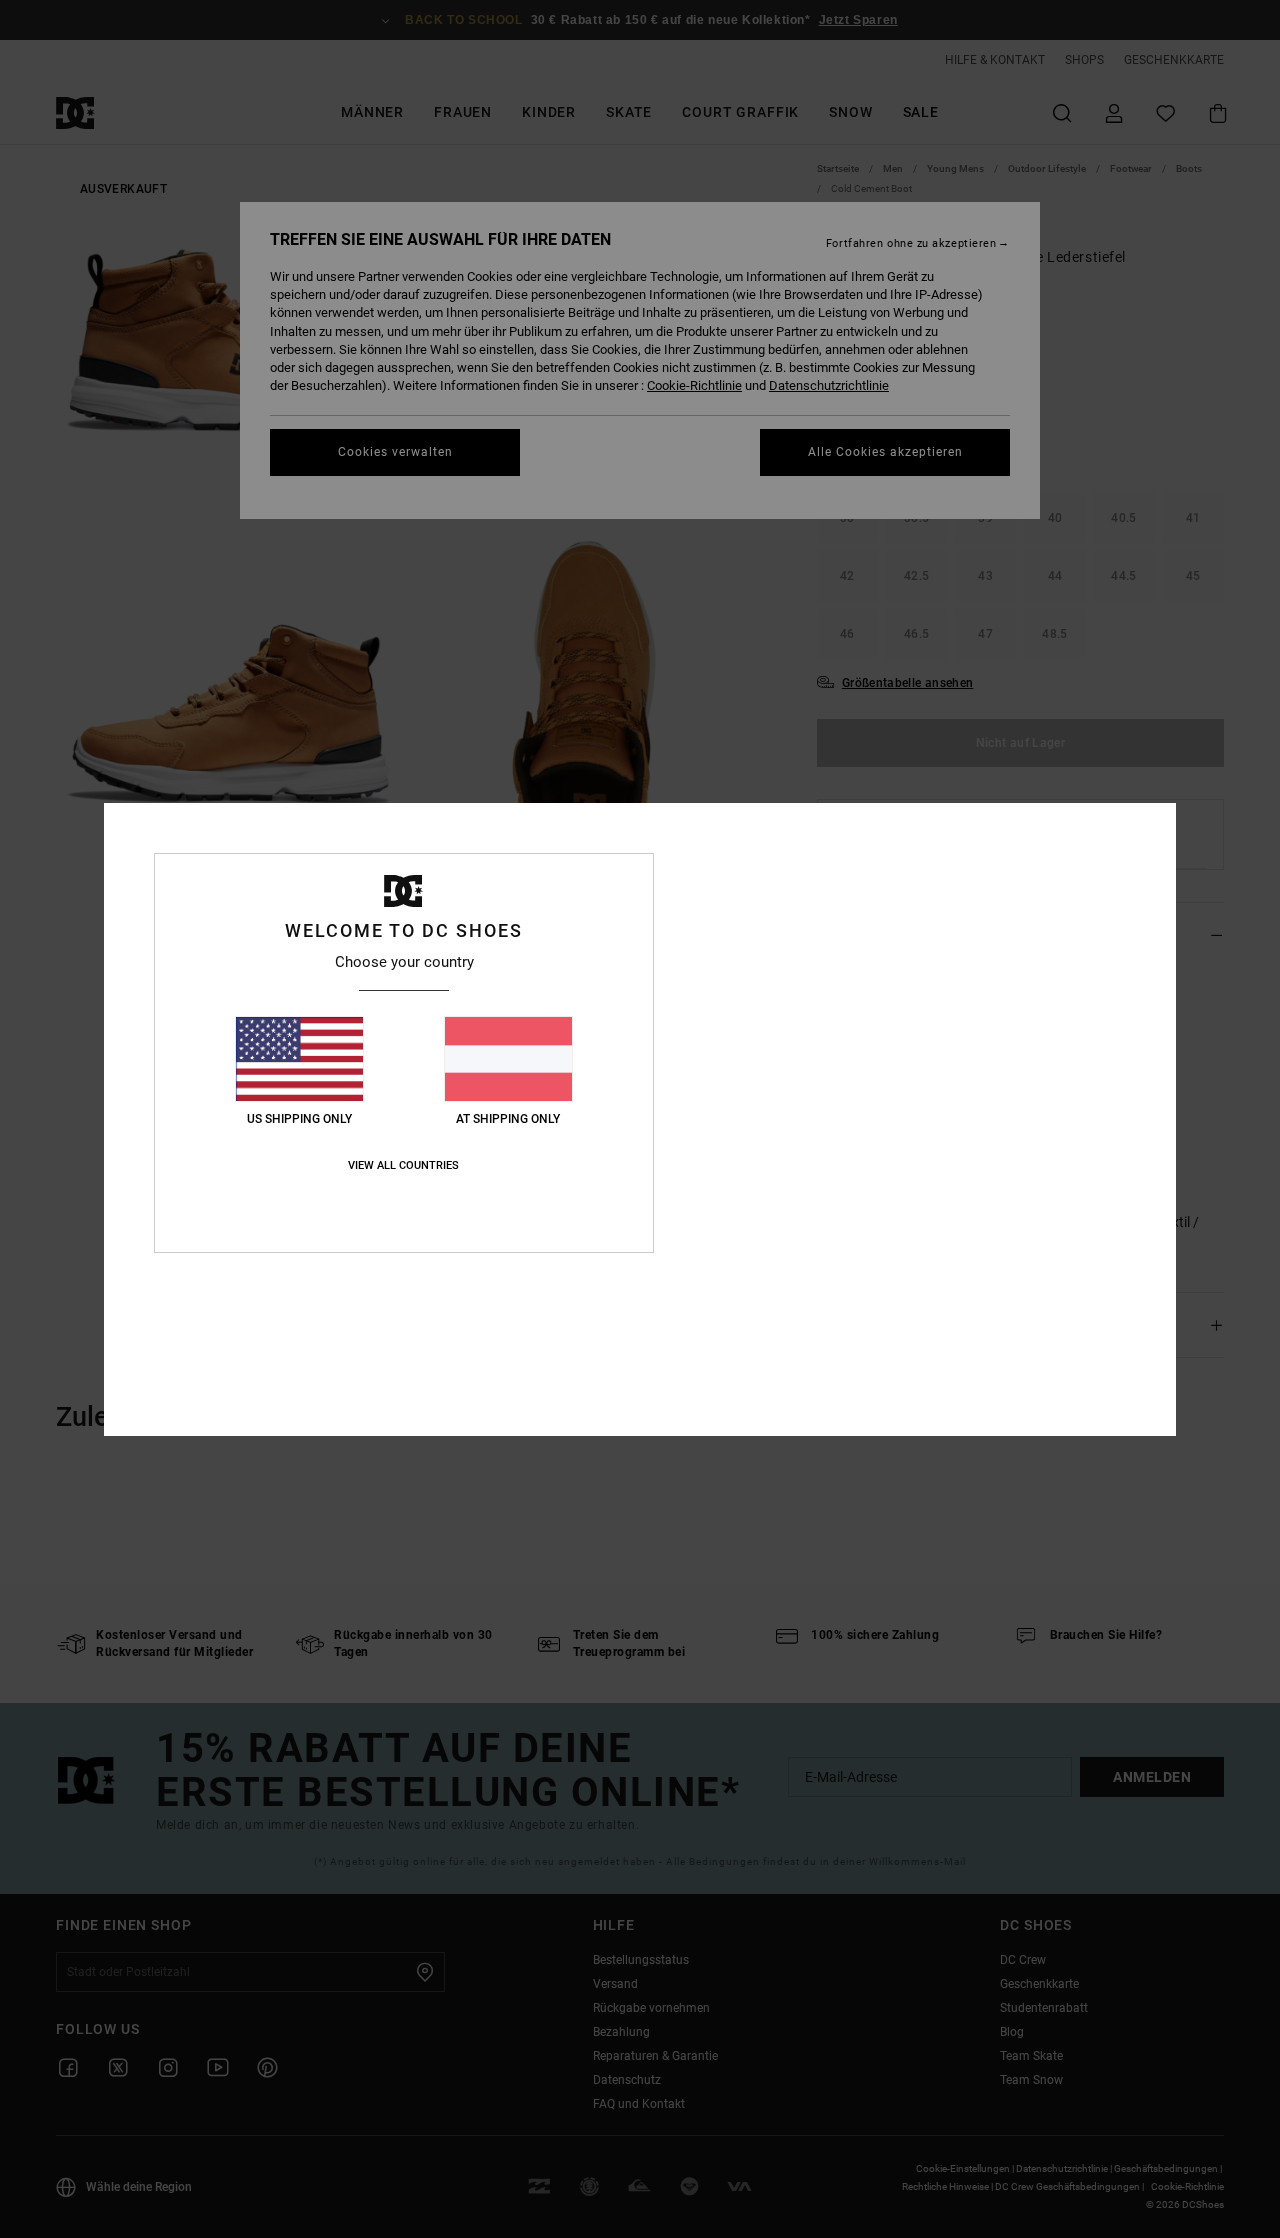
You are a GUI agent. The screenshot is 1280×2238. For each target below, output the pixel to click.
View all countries (403, 1165)
